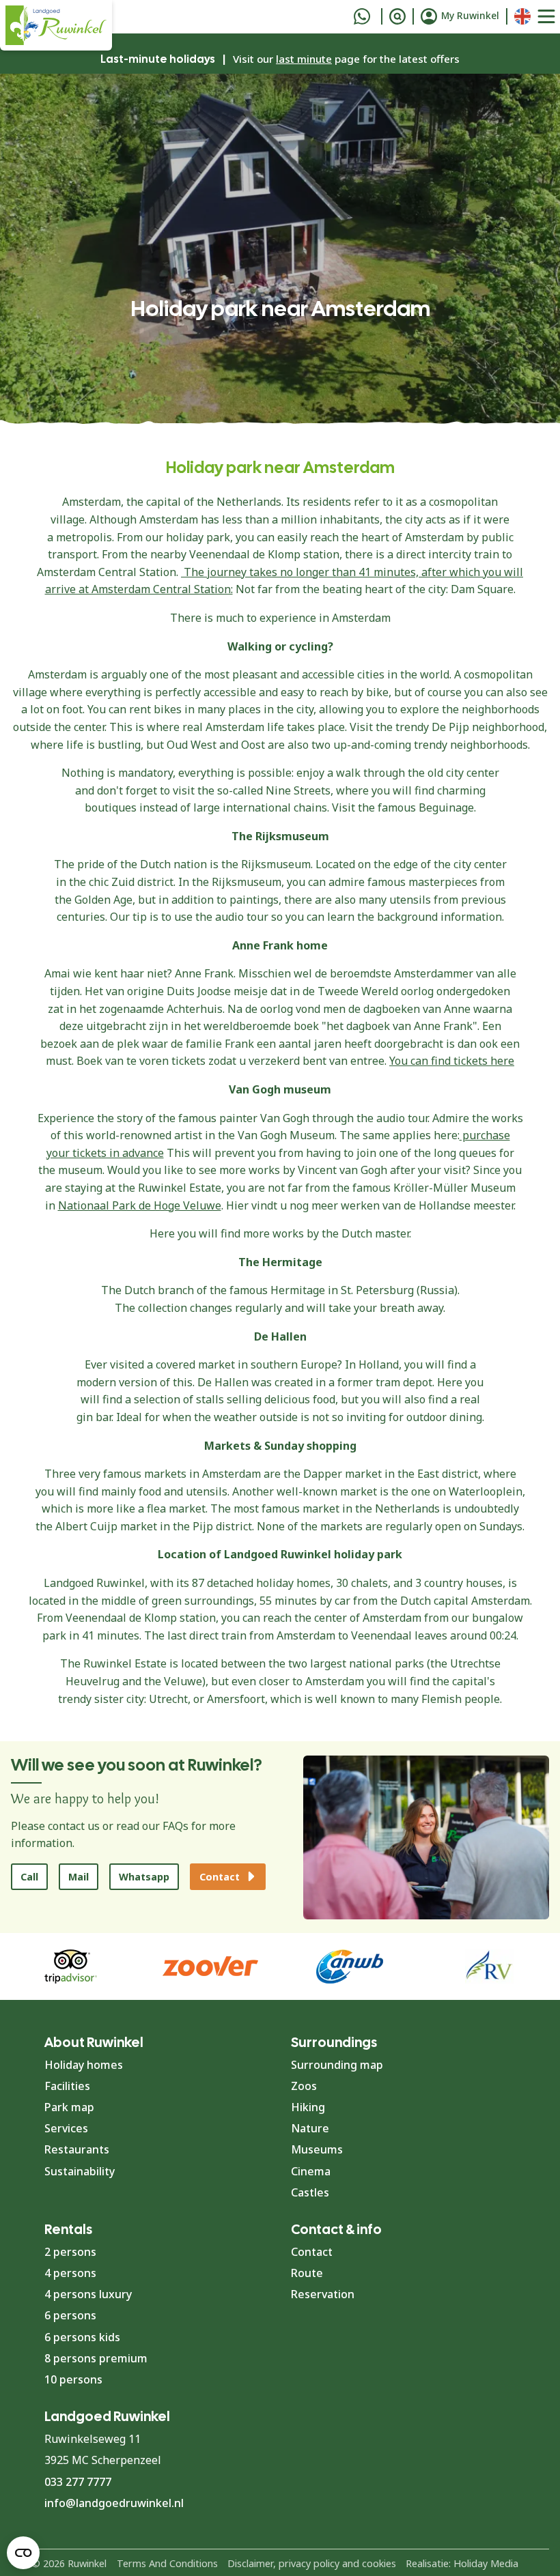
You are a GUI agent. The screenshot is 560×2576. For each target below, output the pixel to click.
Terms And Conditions (167, 2563)
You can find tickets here (452, 1061)
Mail (79, 1877)
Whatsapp (144, 1877)
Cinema (311, 2171)
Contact (312, 2252)
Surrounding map (337, 2065)
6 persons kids (82, 2337)
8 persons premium (96, 2358)
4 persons (70, 2273)
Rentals (68, 2229)
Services (66, 2128)
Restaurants (77, 2149)
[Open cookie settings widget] (23, 2553)
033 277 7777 (78, 2482)
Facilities (67, 2086)
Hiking (308, 2107)
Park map (69, 2107)
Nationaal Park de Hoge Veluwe (140, 1205)
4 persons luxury (88, 2294)
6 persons (70, 2315)
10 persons (73, 2379)
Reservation (323, 2294)
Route (307, 2273)
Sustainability (80, 2171)
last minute (304, 59)
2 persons (70, 2252)
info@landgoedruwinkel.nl (114, 2503)
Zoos (304, 2086)
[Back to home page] (56, 25)
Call (29, 1877)
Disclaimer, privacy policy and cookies (312, 2563)
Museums (317, 2149)
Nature (310, 2128)
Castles (310, 2192)
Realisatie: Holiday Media (462, 2563)
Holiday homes (84, 2065)
